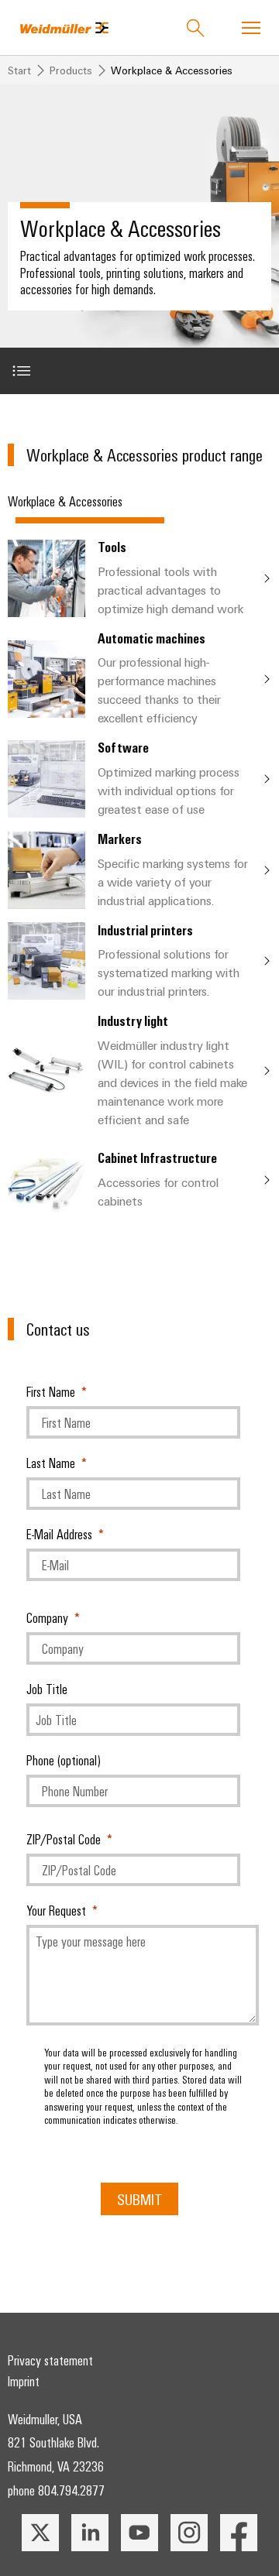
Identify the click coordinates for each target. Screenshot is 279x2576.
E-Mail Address (59, 1534)
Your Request (56, 1910)
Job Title (47, 1689)
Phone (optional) (64, 1760)
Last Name (51, 1463)
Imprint (24, 2381)
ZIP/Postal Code (64, 1839)
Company (47, 1617)
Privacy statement (50, 2360)
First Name (51, 1391)
